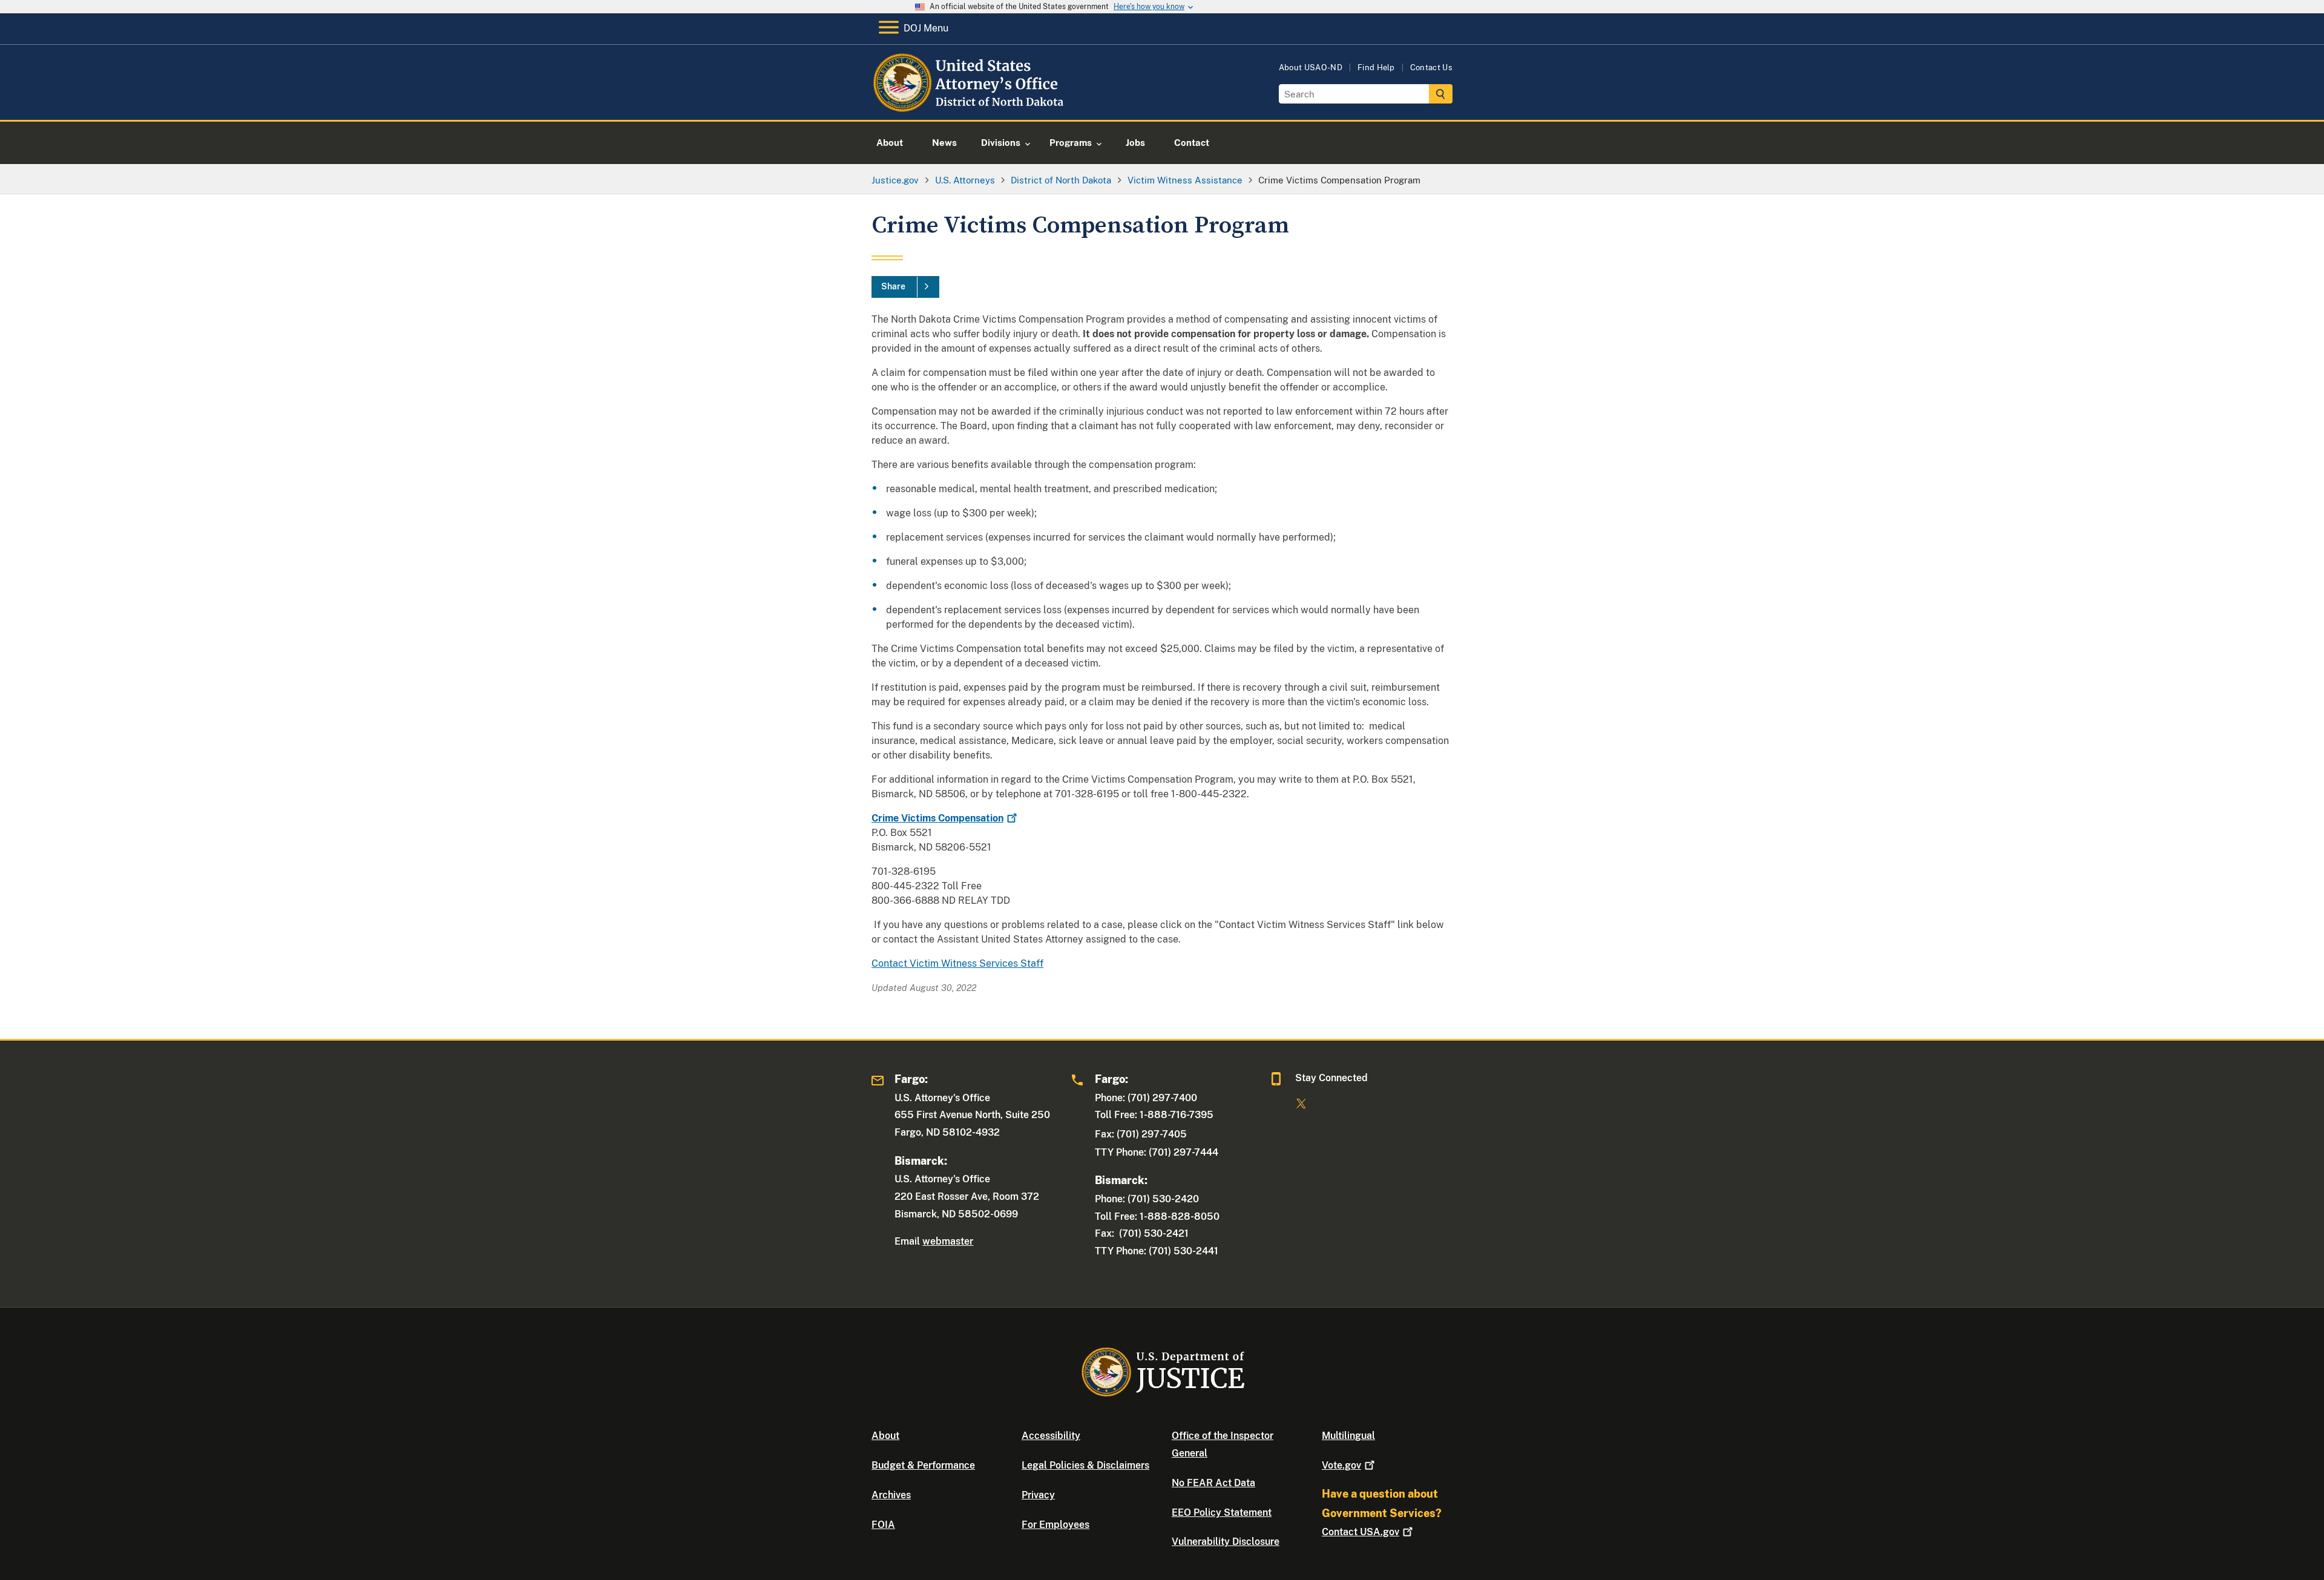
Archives (891, 1495)
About (885, 1436)
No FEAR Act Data (1213, 1483)
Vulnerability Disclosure (1226, 1542)
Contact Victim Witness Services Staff (957, 963)
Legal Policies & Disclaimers (1085, 1465)
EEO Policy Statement (1222, 1513)
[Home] (970, 106)
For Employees (1055, 1525)
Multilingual (1348, 1436)
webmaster (948, 1241)
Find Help (1376, 67)
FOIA (883, 1525)
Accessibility (1051, 1436)
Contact (1361, 1532)
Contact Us (1431, 67)
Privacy (1038, 1495)
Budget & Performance (923, 1465)
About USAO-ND (1311, 67)
